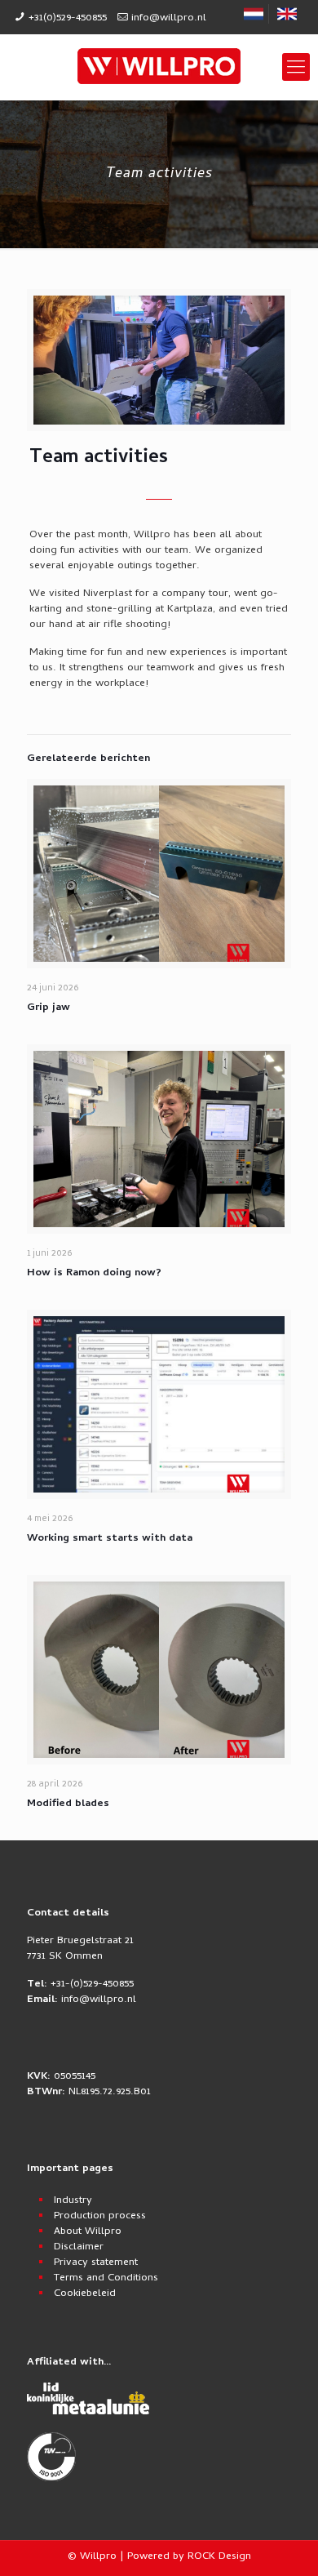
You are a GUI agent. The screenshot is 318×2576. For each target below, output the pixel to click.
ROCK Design (219, 2557)
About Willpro (88, 2232)
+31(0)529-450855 (68, 18)
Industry (73, 2201)
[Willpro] (159, 67)
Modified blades (68, 1804)
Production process (100, 2216)
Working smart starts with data (110, 1539)
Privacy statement (96, 2263)
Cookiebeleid (85, 2294)
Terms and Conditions (106, 2278)
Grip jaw (49, 1008)
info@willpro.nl (169, 18)
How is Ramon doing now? (94, 1273)
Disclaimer (79, 2247)
